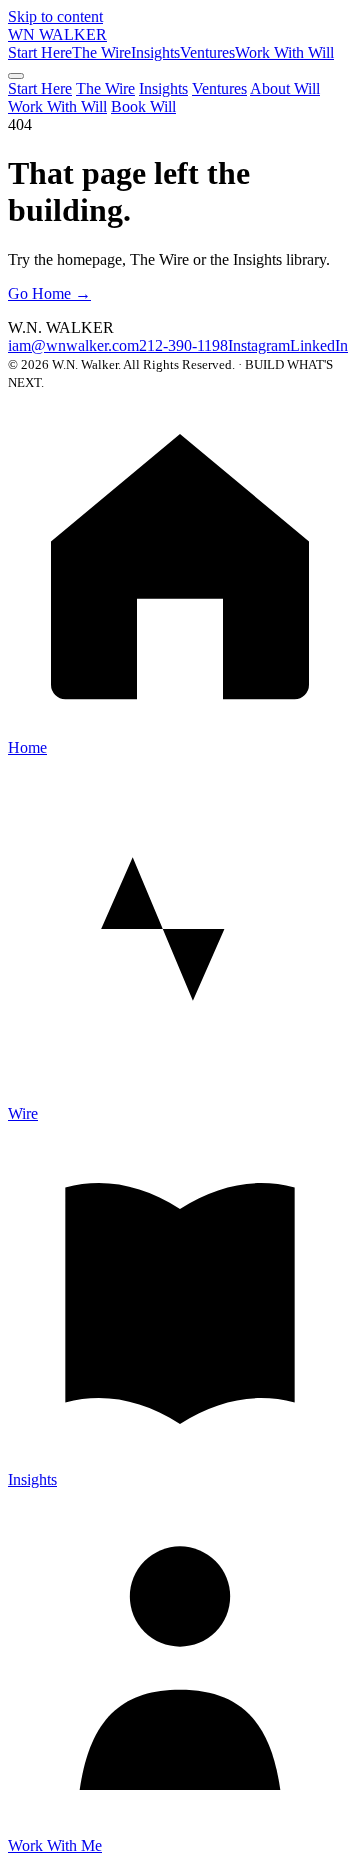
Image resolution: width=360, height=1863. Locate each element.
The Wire (101, 52)
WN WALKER (57, 34)
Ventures (207, 52)
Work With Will (284, 52)
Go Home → (49, 293)
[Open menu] (16, 76)
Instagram (259, 345)
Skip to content (55, 16)
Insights (155, 52)
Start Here (40, 52)
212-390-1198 (183, 345)
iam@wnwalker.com (73, 345)
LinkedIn (319, 345)
